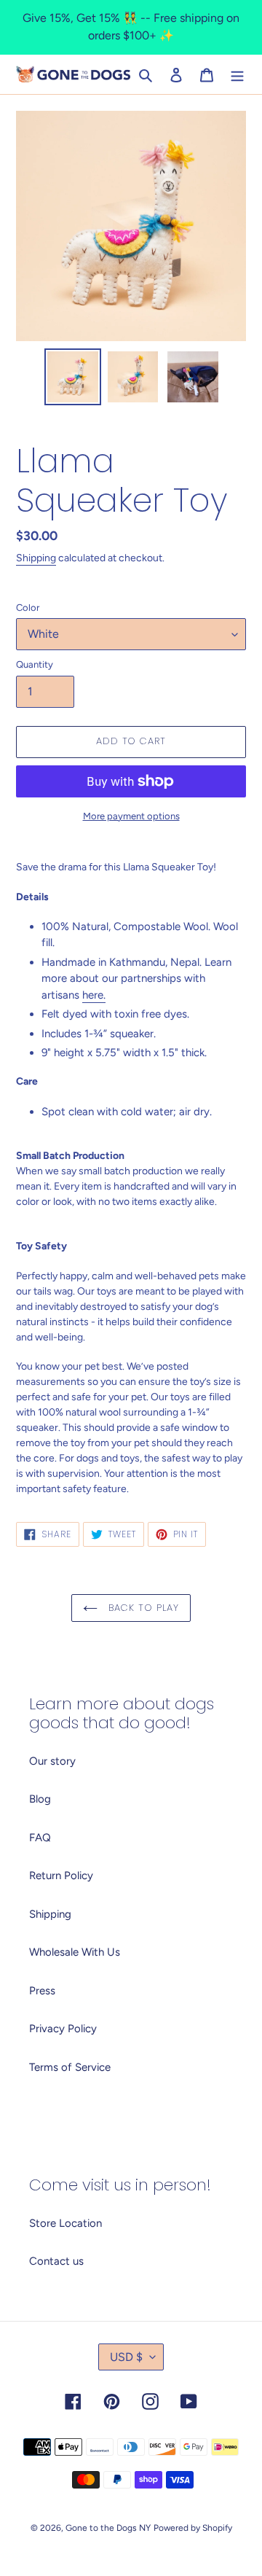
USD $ (126, 2357)
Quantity (35, 664)
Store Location (65, 2223)
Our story (52, 1761)
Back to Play (142, 1608)
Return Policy (61, 1876)
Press (42, 1991)
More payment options (131, 816)
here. (94, 995)
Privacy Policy (63, 2029)
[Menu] (237, 75)
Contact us (56, 2261)
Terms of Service (70, 2067)
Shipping (36, 558)
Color (28, 608)
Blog (40, 1799)
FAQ (40, 1838)
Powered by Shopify (193, 2528)
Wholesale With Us (75, 1952)
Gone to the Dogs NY (108, 2528)
